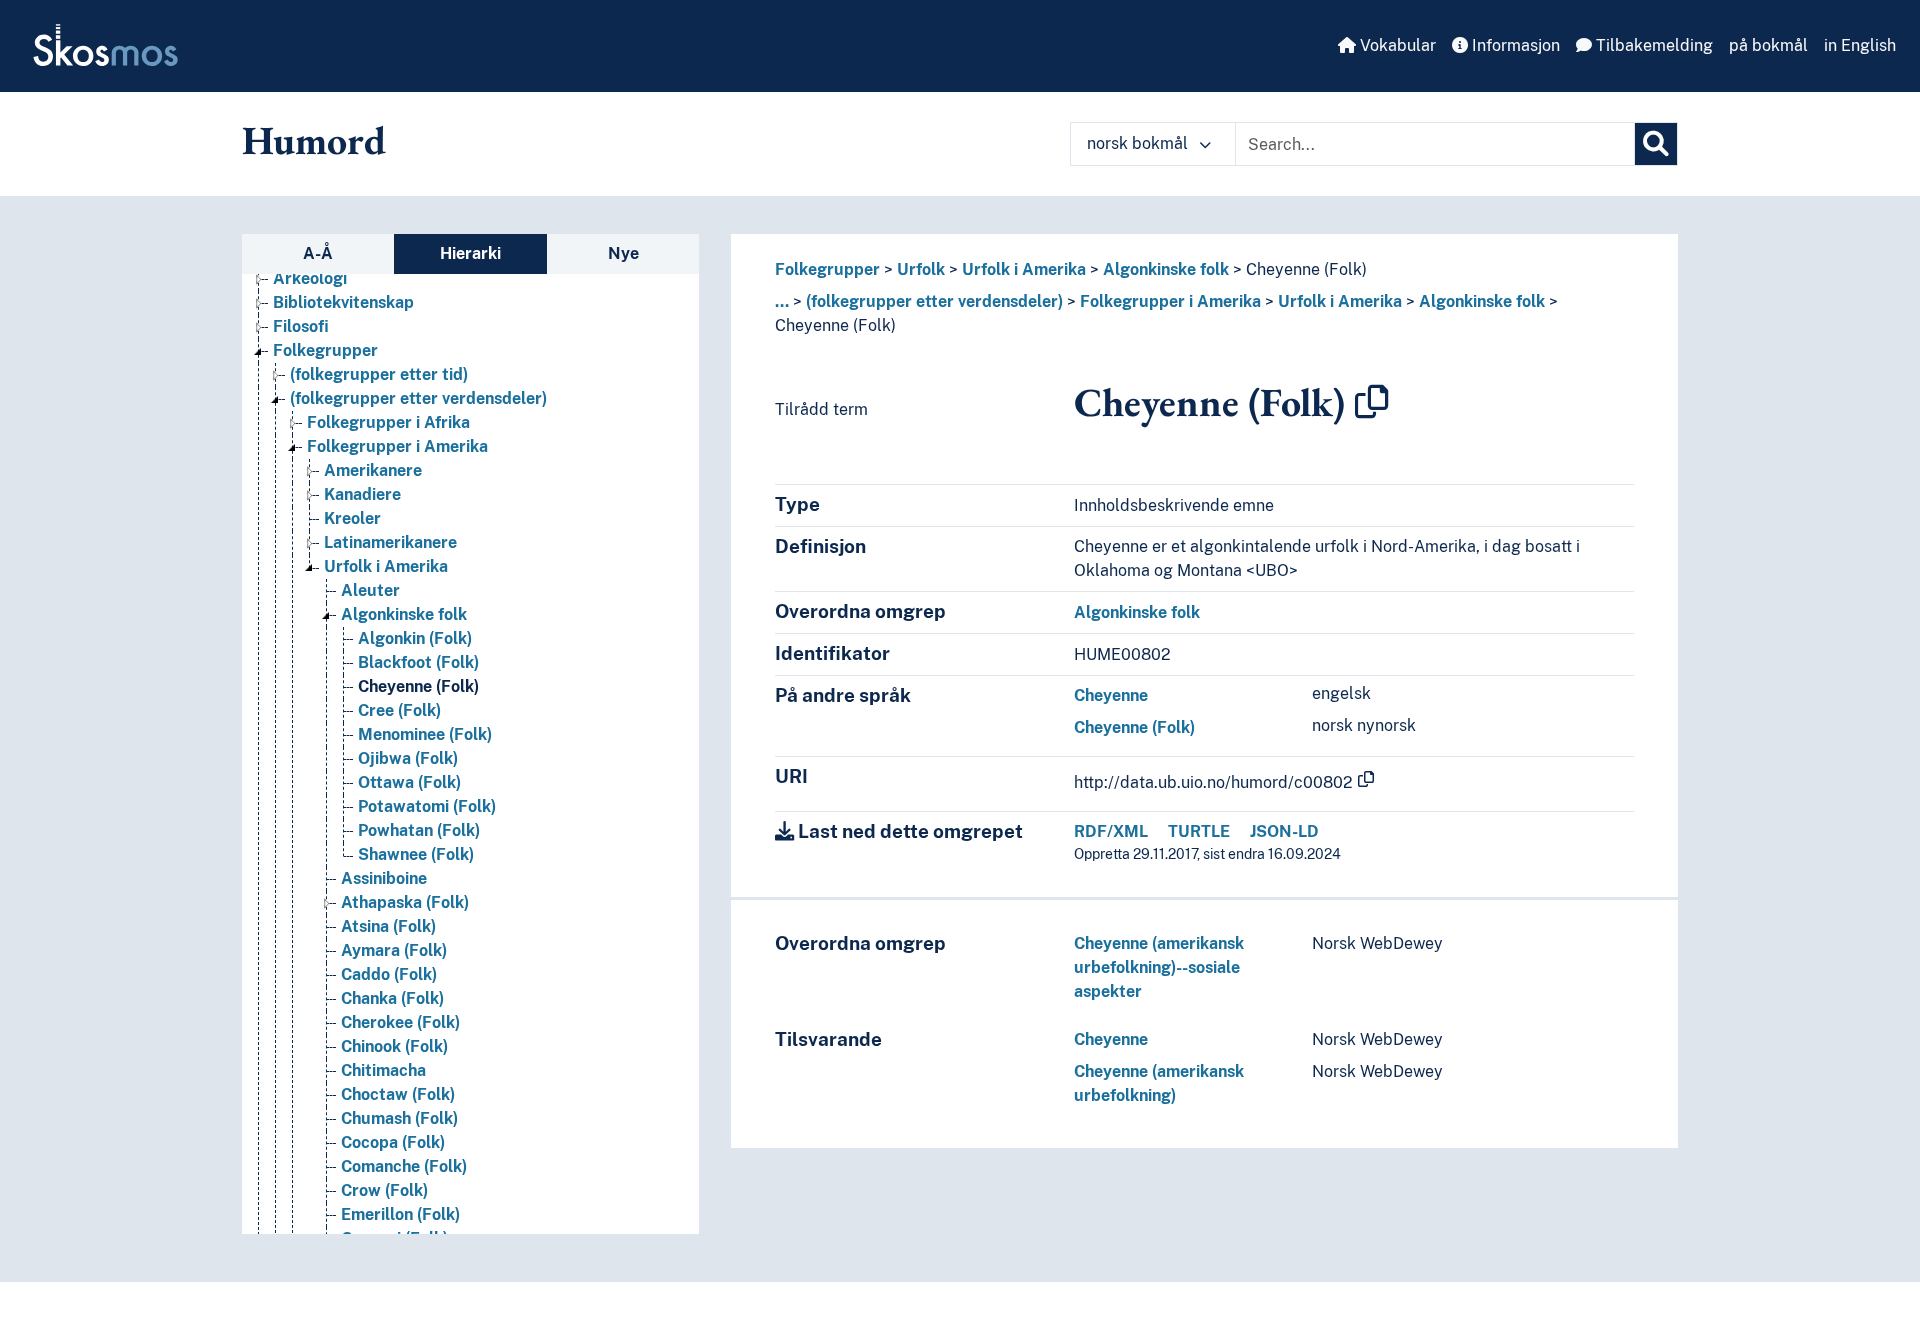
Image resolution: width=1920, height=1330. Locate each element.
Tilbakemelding (1652, 45)
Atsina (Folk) (388, 926)
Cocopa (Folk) (393, 1142)
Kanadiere (362, 494)
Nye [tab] (623, 253)
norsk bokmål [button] (1139, 143)
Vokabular (1396, 45)
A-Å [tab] (318, 253)
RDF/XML (1111, 831)
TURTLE (1199, 831)
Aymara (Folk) (394, 950)
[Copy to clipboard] (1372, 402)
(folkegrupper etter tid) (379, 374)
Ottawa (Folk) (409, 782)
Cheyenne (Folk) (418, 686)
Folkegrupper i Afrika (388, 422)
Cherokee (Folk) (400, 1022)
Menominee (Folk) (425, 734)
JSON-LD (1284, 831)
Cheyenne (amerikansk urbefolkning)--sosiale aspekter (1159, 967)
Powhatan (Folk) (419, 830)
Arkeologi (310, 278)
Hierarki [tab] (470, 253)
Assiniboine (384, 878)
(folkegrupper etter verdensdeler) (418, 398)
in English (1860, 45)
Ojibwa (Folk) (408, 758)
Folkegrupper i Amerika (397, 446)
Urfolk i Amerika (386, 566)
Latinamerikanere (390, 542)
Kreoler (352, 518)
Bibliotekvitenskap (343, 302)
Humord (314, 140)
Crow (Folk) (384, 1190)
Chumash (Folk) (399, 1118)
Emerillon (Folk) (400, 1214)
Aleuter (370, 590)
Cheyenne (1111, 695)
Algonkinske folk (404, 614)
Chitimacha (383, 1070)
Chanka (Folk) (392, 998)
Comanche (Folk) (404, 1166)
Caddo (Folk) (389, 974)
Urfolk (921, 269)
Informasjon (1514, 45)
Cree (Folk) (399, 710)
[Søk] (1656, 144)
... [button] (782, 301)
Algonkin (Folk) (415, 638)
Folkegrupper (325, 350)
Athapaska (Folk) (405, 902)
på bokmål (1768, 45)
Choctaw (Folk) (398, 1094)
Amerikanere (373, 470)
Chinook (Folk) (394, 1046)
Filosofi (301, 326)
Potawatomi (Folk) (427, 806)
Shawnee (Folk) (416, 854)
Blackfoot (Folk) (418, 662)
